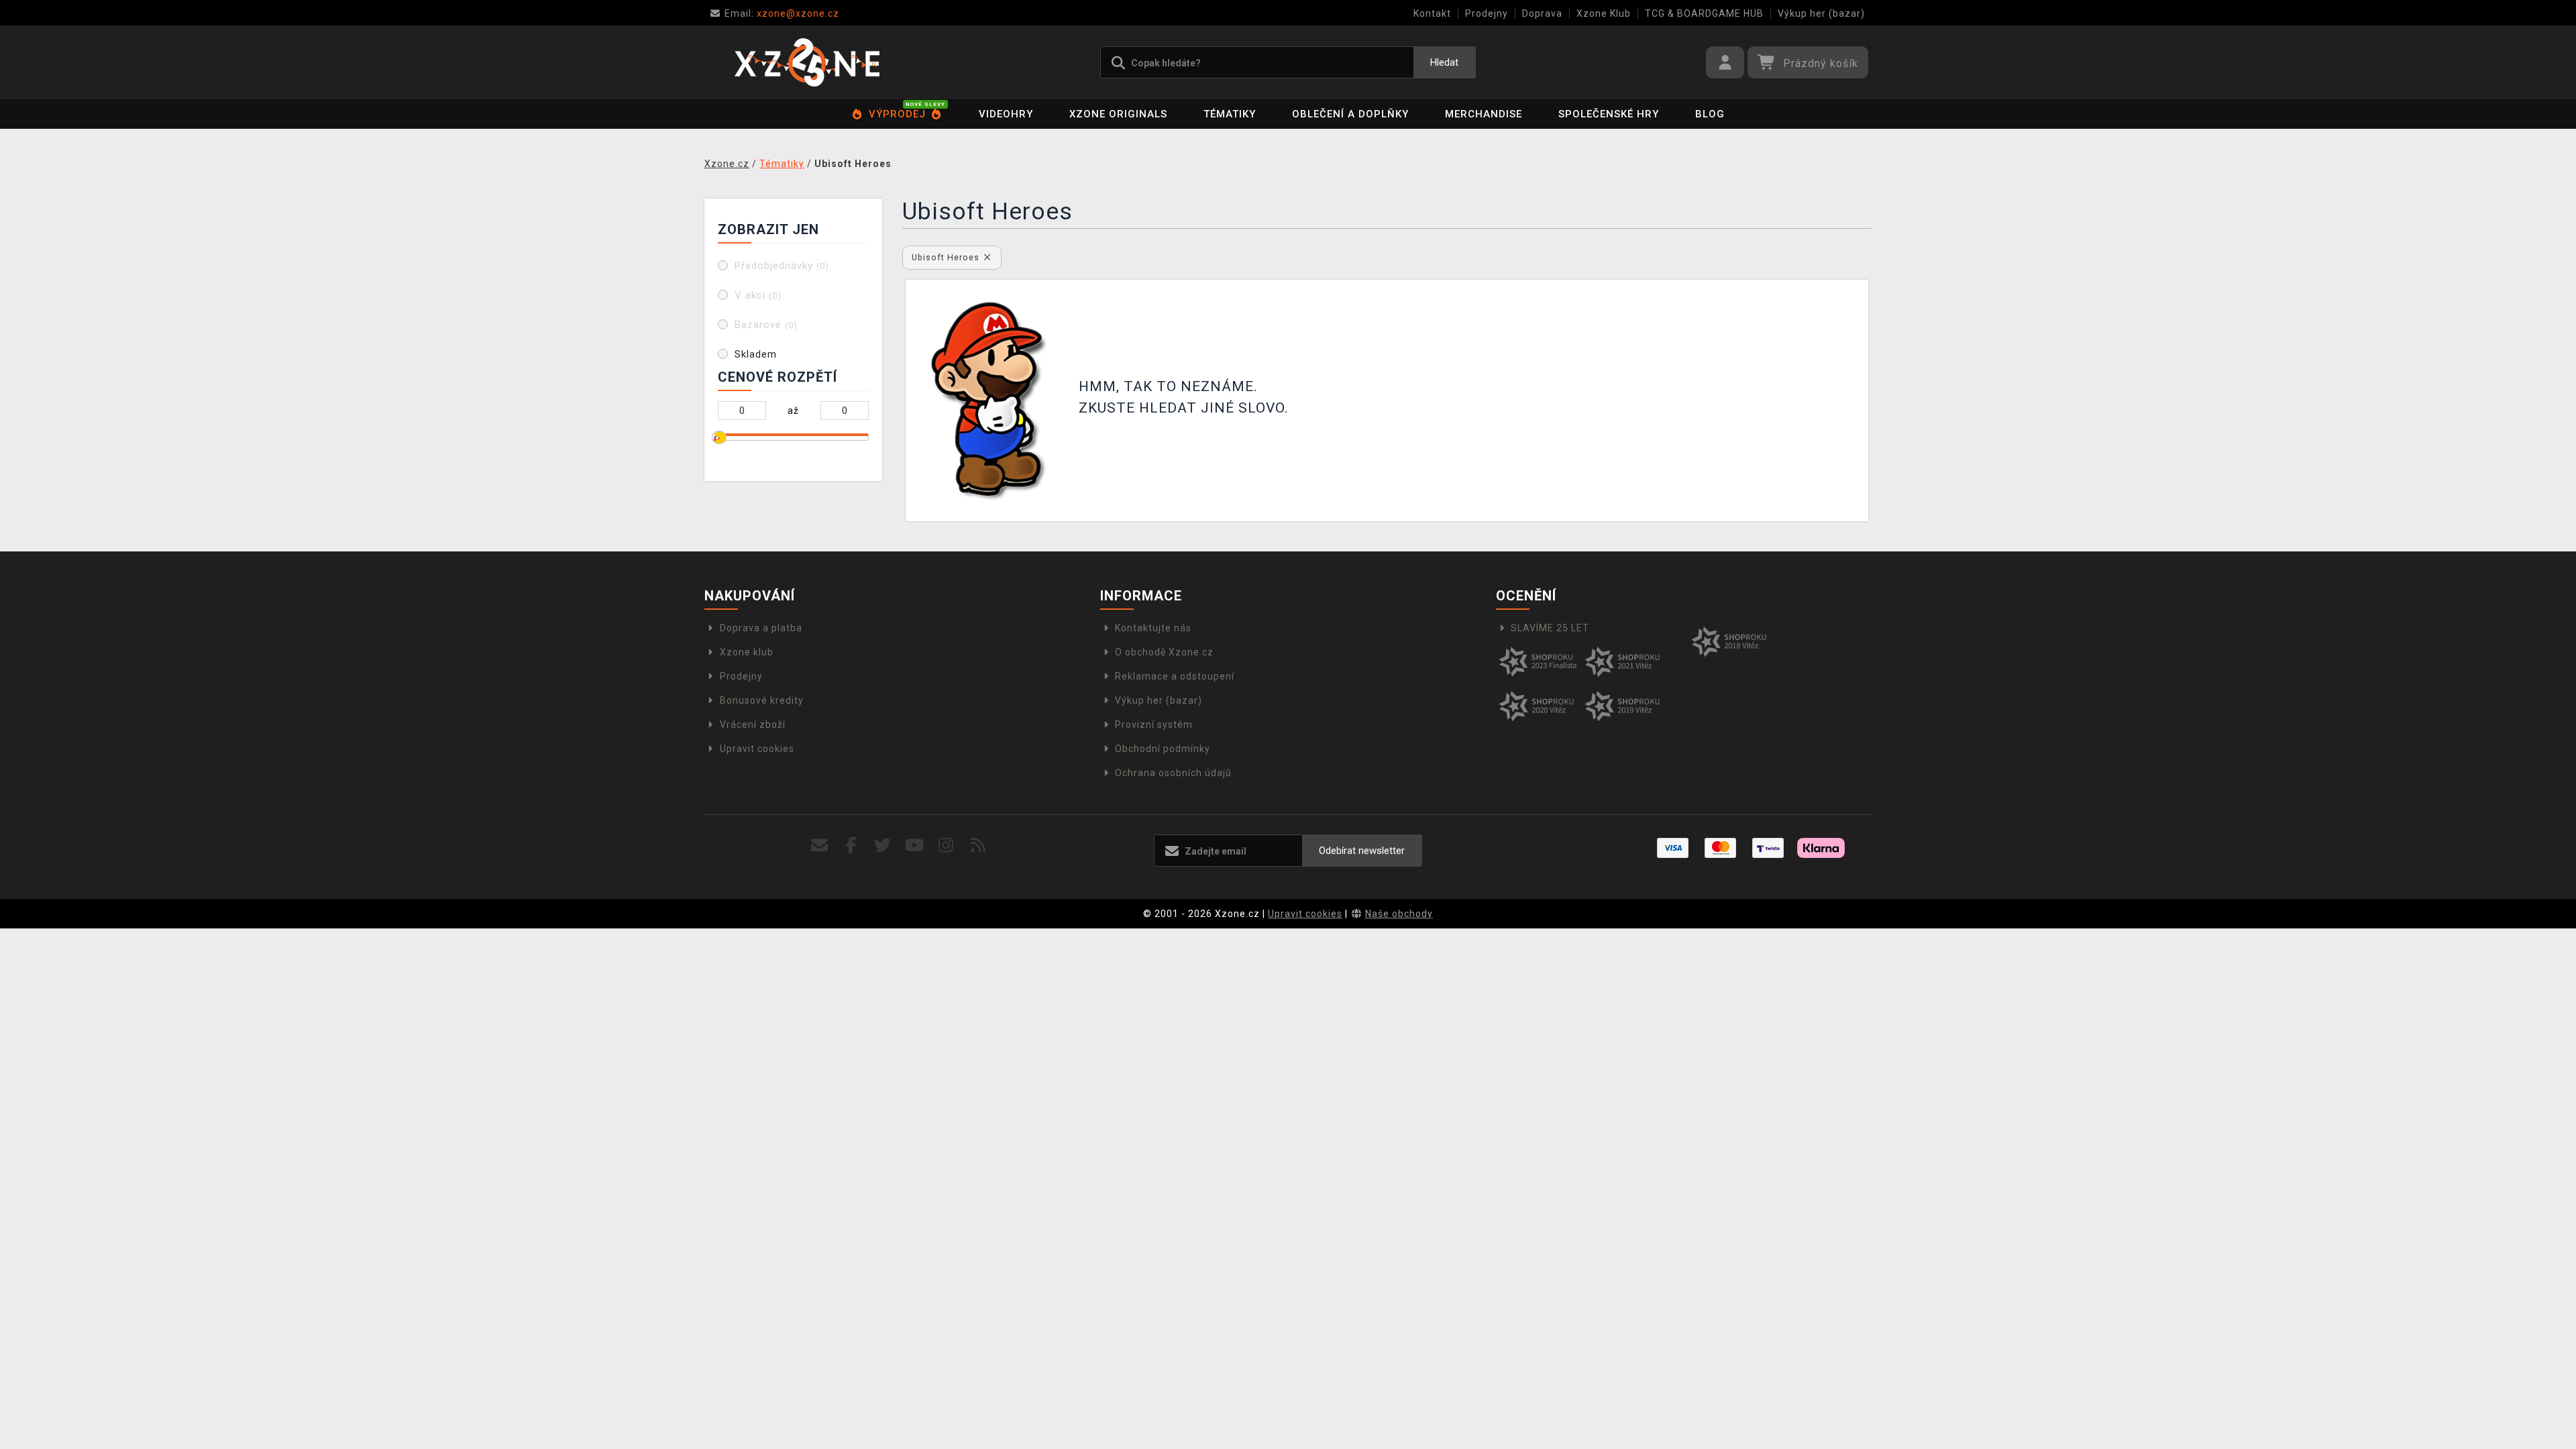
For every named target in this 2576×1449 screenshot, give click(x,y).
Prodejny (1487, 13)
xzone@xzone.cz (782, 13)
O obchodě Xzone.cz (1164, 652)
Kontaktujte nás (1153, 628)
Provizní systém (1154, 724)
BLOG (1710, 114)
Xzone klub (747, 652)
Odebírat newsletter (1362, 851)
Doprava (1542, 13)
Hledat (1444, 62)
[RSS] (978, 846)
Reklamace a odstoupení (1175, 676)
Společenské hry (1609, 114)
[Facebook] (852, 846)
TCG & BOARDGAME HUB (1704, 13)
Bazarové (766, 325)
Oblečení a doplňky (1350, 114)
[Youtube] (915, 846)
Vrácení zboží (753, 724)
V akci (758, 295)
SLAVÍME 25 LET (1550, 628)
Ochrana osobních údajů (1173, 773)
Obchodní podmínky (1163, 749)
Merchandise (1484, 114)
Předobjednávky (782, 266)
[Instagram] (946, 846)
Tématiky (1230, 114)
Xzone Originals (1118, 114)
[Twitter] (883, 846)
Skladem (756, 354)
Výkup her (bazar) (1821, 13)
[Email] (819, 846)
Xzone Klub (1604, 13)
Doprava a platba (761, 628)
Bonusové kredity (762, 700)
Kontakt (1432, 13)
